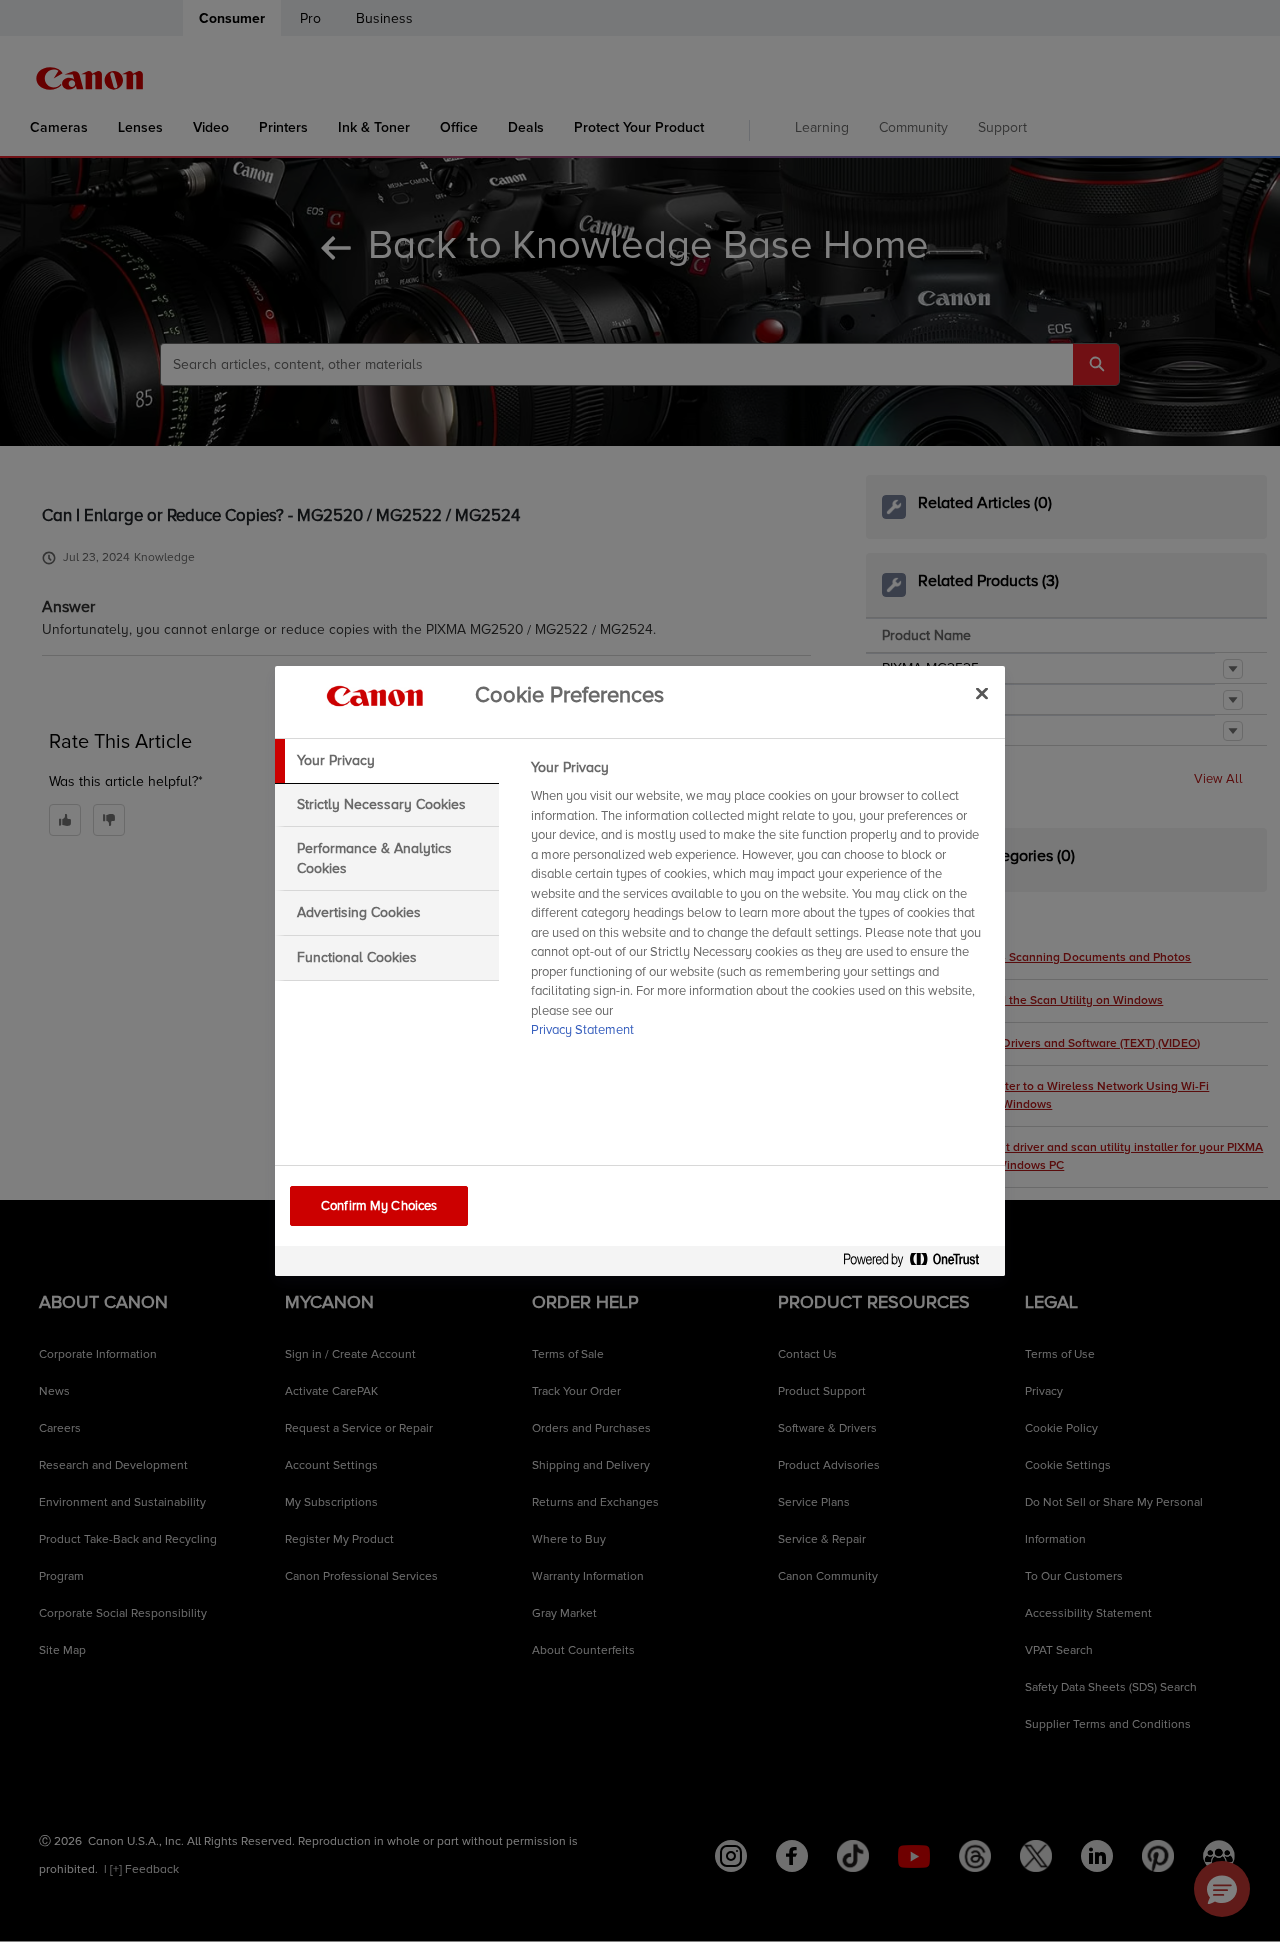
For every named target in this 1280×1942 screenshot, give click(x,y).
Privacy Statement (582, 1030)
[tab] (387, 761)
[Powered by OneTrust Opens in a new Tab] (919, 1263)
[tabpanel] (759, 905)
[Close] (982, 693)
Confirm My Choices (379, 1206)
